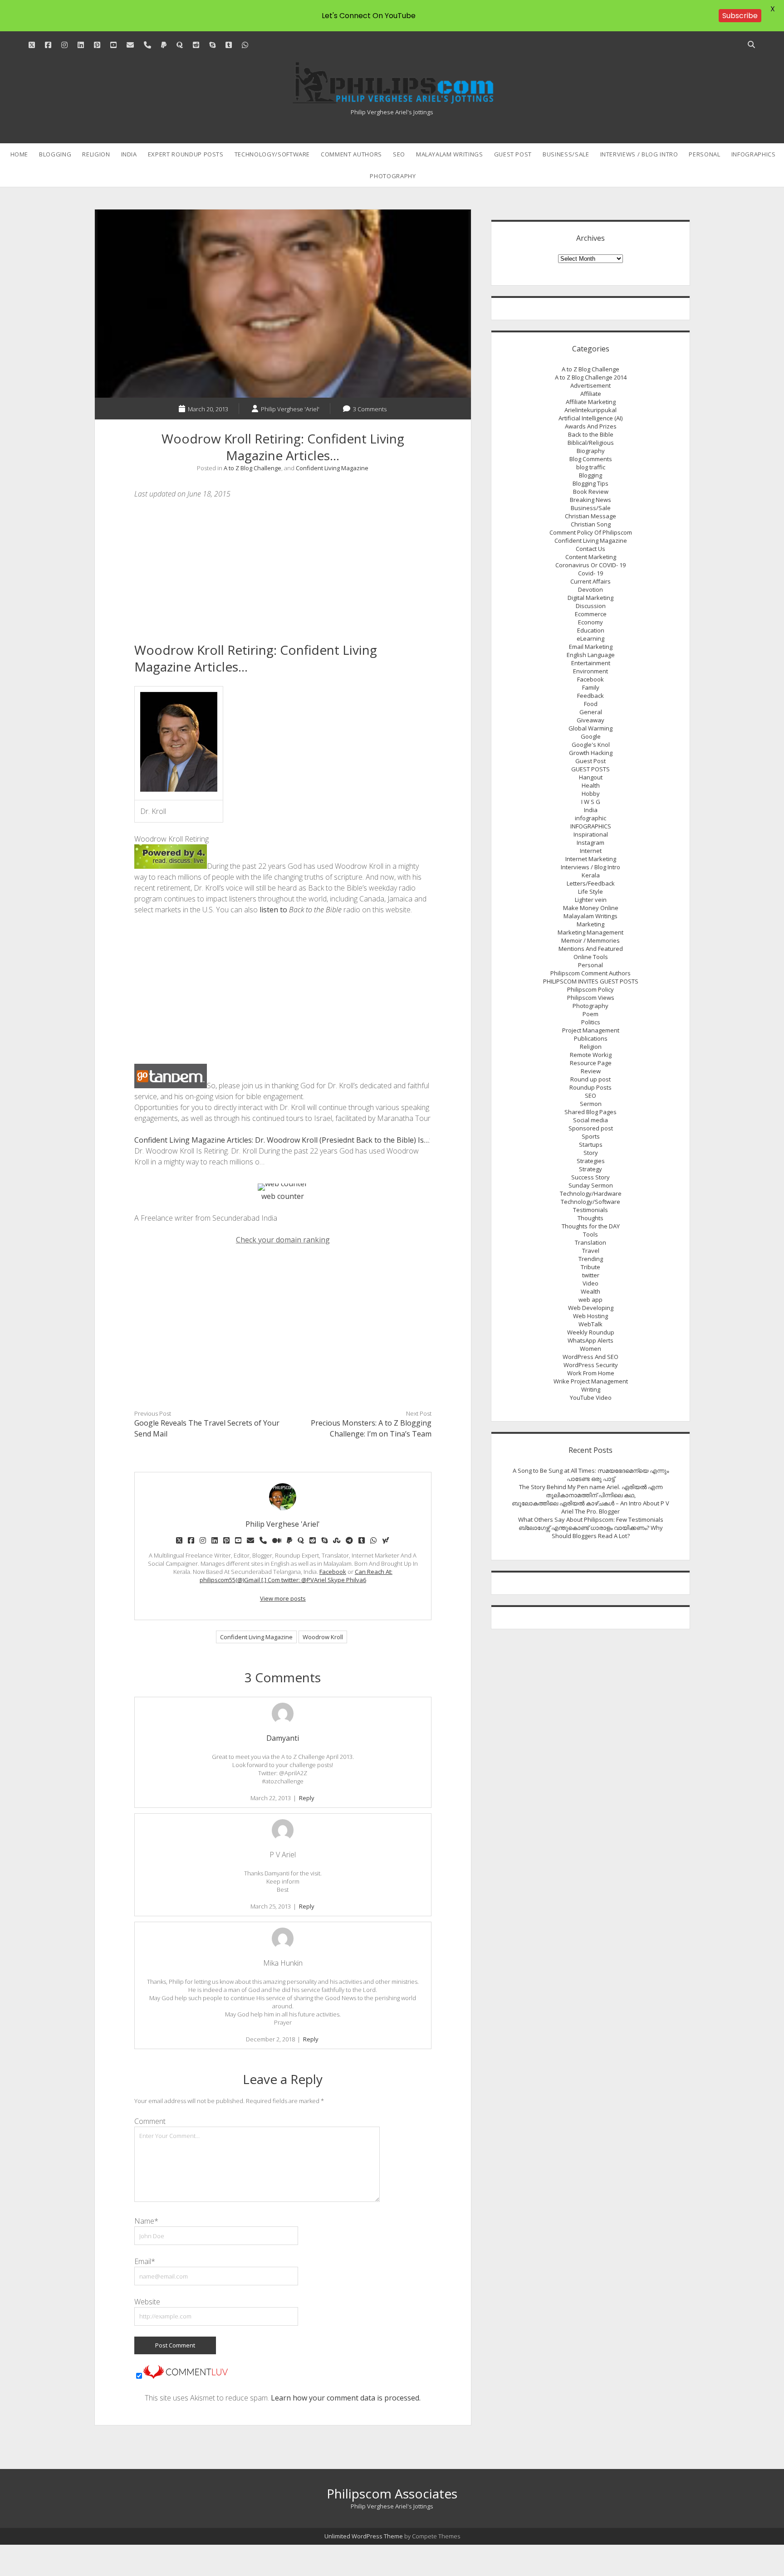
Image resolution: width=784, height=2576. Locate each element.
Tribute (590, 1267)
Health (591, 785)
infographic (590, 818)
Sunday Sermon (591, 1185)
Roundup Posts (590, 1087)
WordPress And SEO (590, 1357)
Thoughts (590, 1218)
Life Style (590, 891)
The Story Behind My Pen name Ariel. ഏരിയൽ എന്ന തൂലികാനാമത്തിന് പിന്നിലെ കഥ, (591, 1491)
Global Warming (590, 728)
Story (591, 1153)
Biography (591, 451)
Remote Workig (591, 1055)
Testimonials (590, 1210)
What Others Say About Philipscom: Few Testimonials (591, 1519)
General (591, 712)
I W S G (591, 802)
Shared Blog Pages (590, 1112)
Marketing (590, 924)
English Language (591, 655)
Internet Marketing (591, 859)
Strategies (591, 1161)
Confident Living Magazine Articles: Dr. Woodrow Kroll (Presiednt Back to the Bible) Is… (282, 1140)
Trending (591, 1259)
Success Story (590, 1177)
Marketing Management (590, 932)
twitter (591, 1275)
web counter (283, 1196)
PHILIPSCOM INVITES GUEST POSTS (591, 981)
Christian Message (590, 516)
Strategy (590, 1169)
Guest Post (513, 154)
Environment (590, 671)
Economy (590, 622)
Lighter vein (591, 900)
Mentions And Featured (591, 949)
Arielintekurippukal (590, 410)
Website (147, 2302)
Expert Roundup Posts (186, 154)
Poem (590, 1014)
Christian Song (591, 524)
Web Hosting (590, 1316)
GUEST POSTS (590, 769)
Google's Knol (591, 745)
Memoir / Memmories (590, 940)
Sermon (591, 1104)
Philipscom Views (591, 998)
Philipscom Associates (392, 2493)
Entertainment (591, 663)
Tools (590, 1234)
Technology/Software (272, 154)
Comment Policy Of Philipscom (591, 532)
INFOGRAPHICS (754, 154)
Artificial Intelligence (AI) (590, 418)
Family (591, 687)
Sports (591, 1136)
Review (591, 1071)
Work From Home (591, 1373)
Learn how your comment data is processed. (346, 2398)
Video (590, 1283)
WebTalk (590, 1324)
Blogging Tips (590, 483)
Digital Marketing (590, 598)
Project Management (591, 1030)
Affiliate (591, 394)
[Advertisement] (283, 574)
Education (591, 630)
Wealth (590, 1291)
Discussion (591, 606)
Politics (591, 1022)
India (129, 154)
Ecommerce (591, 614)
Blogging (55, 154)
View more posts (283, 1598)
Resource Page (591, 1063)
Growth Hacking (591, 753)
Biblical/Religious (591, 443)
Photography (393, 176)
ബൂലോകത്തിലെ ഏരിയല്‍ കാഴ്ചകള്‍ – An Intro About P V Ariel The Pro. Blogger (590, 1507)
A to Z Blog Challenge (252, 468)
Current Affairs (590, 581)
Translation (590, 1242)
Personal (704, 154)
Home (20, 154)
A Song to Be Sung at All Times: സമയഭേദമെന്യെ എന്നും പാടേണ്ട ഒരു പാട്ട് (591, 1475)
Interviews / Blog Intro (639, 154)
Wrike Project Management (591, 1381)
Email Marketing (591, 647)
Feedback (590, 696)
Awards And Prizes (591, 426)
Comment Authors (351, 154)
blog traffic (591, 467)
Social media (590, 1120)
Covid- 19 (590, 573)
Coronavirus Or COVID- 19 (590, 565)
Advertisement (590, 385)
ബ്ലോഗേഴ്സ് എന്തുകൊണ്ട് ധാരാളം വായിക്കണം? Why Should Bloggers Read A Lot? (591, 1532)
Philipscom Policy (590, 989)
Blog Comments (591, 459)
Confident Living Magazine (332, 468)
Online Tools (591, 957)
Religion (96, 154)
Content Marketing (591, 557)
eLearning (590, 638)
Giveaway (590, 720)
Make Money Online (591, 908)
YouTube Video (591, 1398)
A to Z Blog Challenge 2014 (591, 377)
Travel (591, 1251)
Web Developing (591, 1308)
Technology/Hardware (591, 1193)
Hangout (591, 777)
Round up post (590, 1079)
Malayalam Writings (450, 154)
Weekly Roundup (591, 1332)
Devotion (590, 589)
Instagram (590, 842)
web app (590, 1300)
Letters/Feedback (591, 883)
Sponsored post (591, 1128)
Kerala (591, 875)
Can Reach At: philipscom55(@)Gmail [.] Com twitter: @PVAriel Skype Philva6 (296, 1576)
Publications (591, 1038)
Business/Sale (566, 154)
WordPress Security (591, 1365)
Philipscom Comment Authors (590, 973)
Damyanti (283, 1738)
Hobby (591, 794)
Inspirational (591, 834)
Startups (591, 1144)
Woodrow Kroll (323, 1637)
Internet (591, 851)
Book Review (591, 492)
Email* (145, 2261)
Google (591, 736)
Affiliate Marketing (591, 402)
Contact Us (590, 549)
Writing (591, 1389)
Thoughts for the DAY (591, 1226)
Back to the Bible (591, 434)
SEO (399, 154)
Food (591, 704)
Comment (150, 2121)
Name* (146, 2221)
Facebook (333, 1572)
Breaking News (590, 500)
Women (590, 1349)
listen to (301, 910)
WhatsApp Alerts (590, 1340)
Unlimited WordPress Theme (364, 2536)
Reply (307, 1798)
